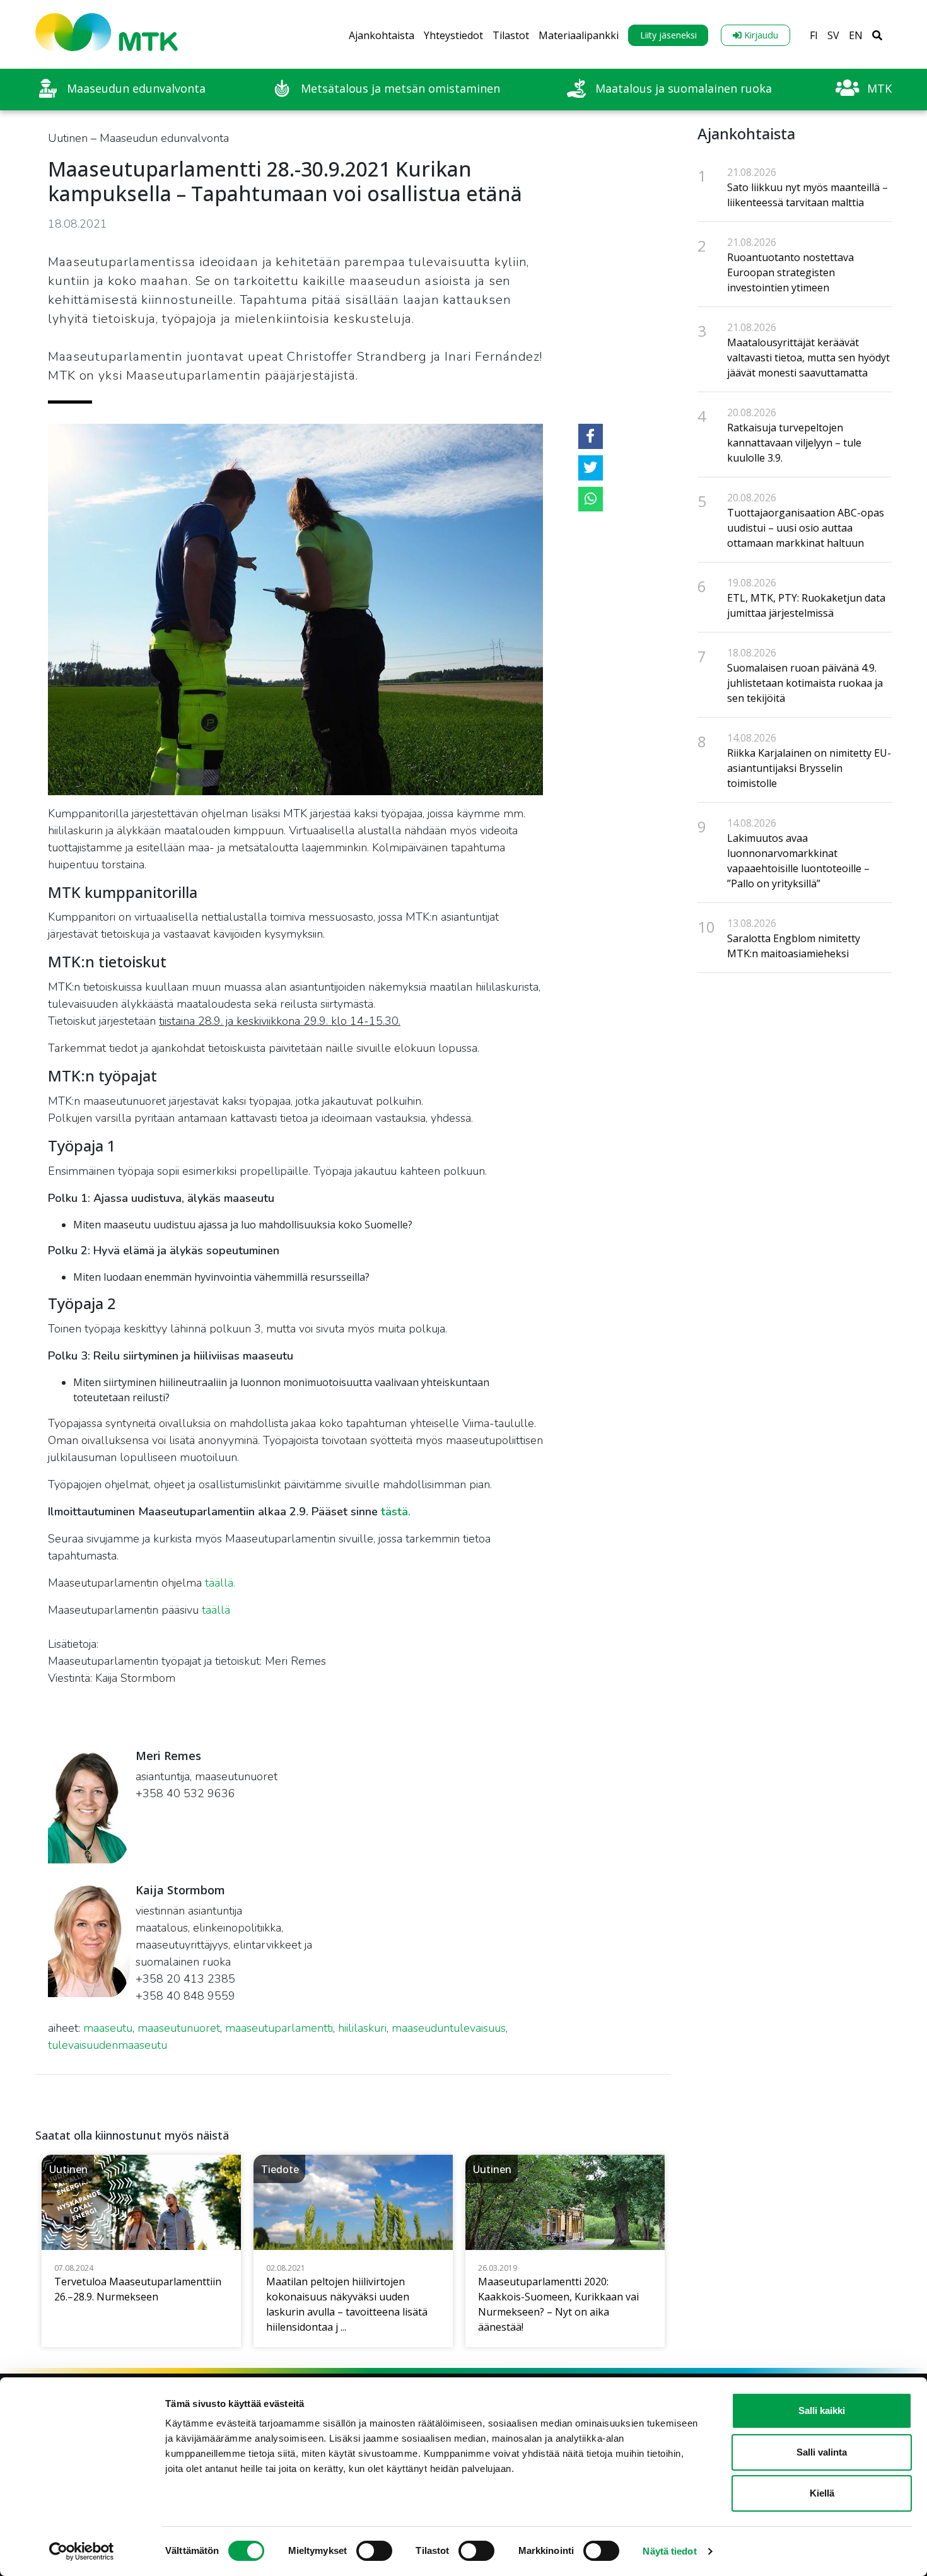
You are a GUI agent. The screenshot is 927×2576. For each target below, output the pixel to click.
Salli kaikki (822, 2410)
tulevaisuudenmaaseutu (108, 2045)
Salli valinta (822, 2452)
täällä (218, 1610)
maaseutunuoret (179, 2028)
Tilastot (511, 35)
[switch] (374, 2551)
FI (814, 35)
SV (833, 35)
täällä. (220, 1583)
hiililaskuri (362, 2028)
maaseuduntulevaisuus (449, 2028)
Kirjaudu (760, 35)
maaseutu (108, 2028)
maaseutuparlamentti (279, 2028)
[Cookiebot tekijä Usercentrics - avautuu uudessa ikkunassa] (82, 2551)
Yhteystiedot (453, 35)
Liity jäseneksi (668, 35)
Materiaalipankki (579, 35)
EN (856, 35)
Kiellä (822, 2493)
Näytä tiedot (669, 2551)
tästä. (396, 1512)
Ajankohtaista (382, 35)
